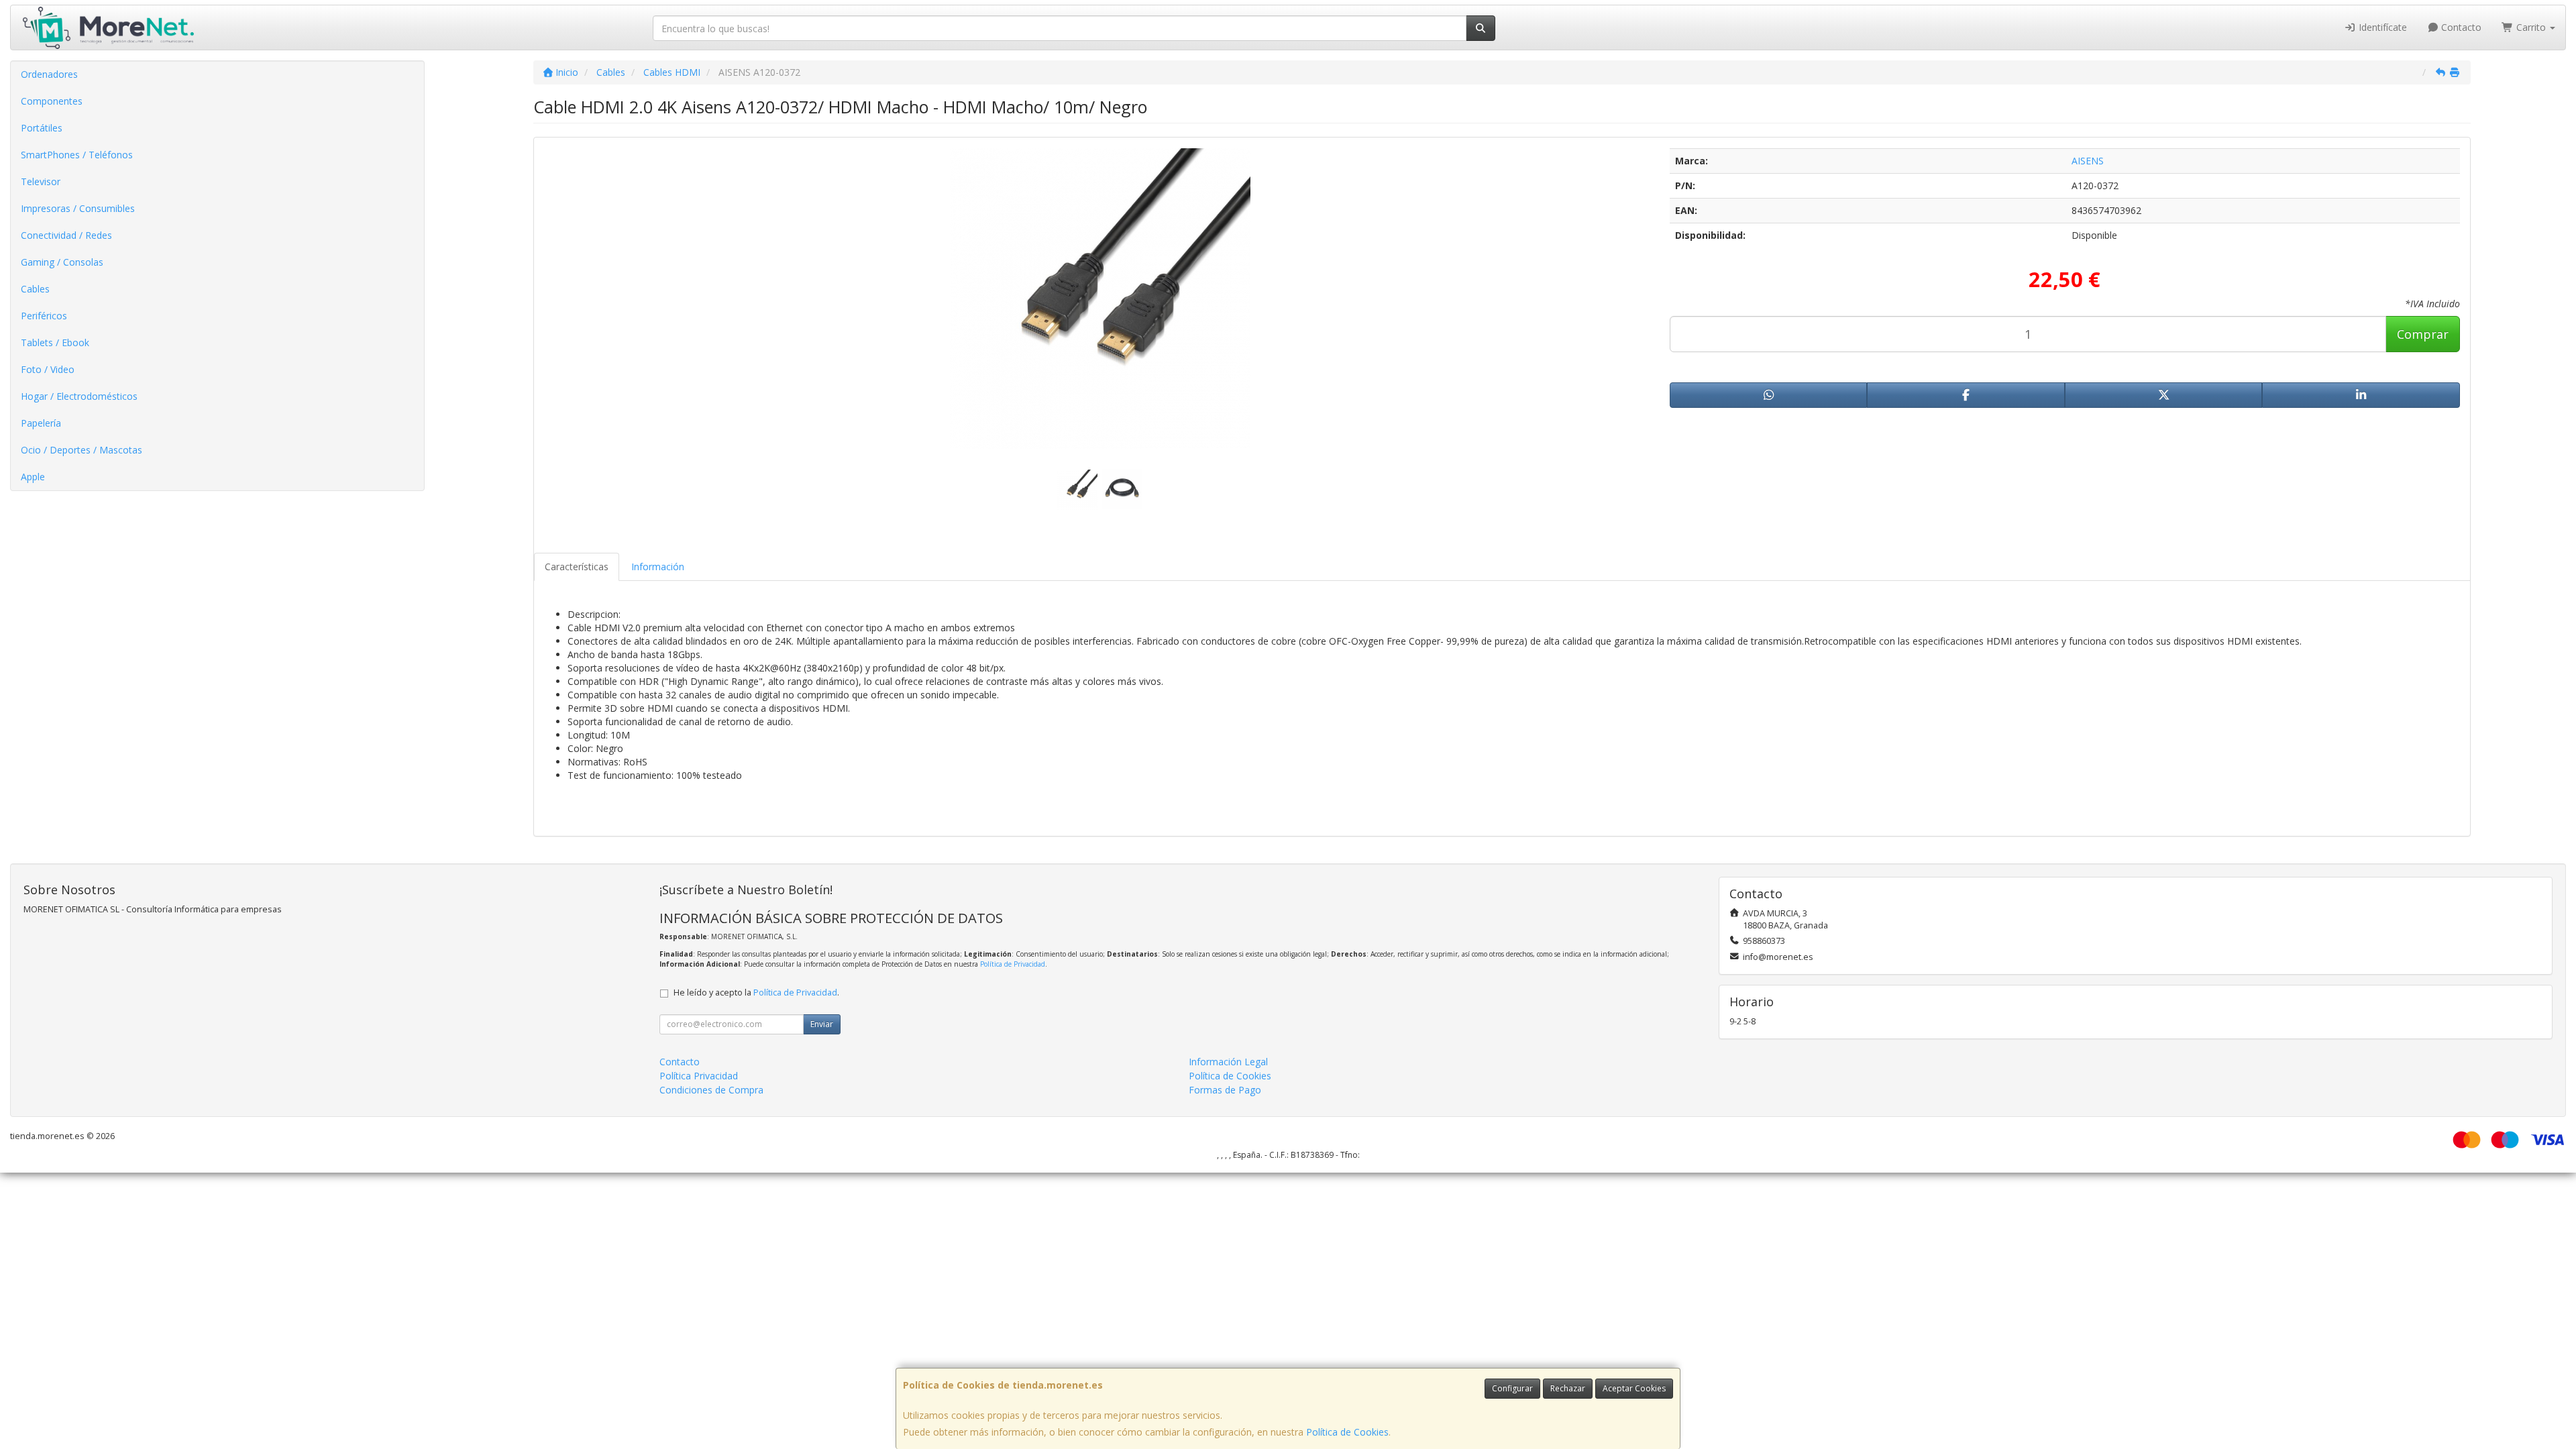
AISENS (2088, 161)
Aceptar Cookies (1634, 1388)
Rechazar (1568, 1388)
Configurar (1512, 1388)
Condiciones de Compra (711, 1090)
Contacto (2460, 27)
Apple (33, 477)
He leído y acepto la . (756, 992)
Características (577, 567)
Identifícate (2381, 27)
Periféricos (44, 316)
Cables (35, 289)
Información (658, 567)
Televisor (41, 181)
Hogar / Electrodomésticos (79, 396)
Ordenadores (49, 74)
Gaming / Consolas (62, 262)
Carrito (2531, 27)
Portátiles (42, 128)
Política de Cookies (1347, 1432)
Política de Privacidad (1013, 964)
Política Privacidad (699, 1076)
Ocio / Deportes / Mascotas (82, 450)
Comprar (2423, 334)
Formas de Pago (1225, 1090)
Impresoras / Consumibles (78, 208)
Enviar (822, 1024)
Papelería (41, 423)
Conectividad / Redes (66, 235)
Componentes (52, 101)
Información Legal (1228, 1062)
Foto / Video (48, 369)
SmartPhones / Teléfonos (77, 155)
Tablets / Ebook (55, 342)
